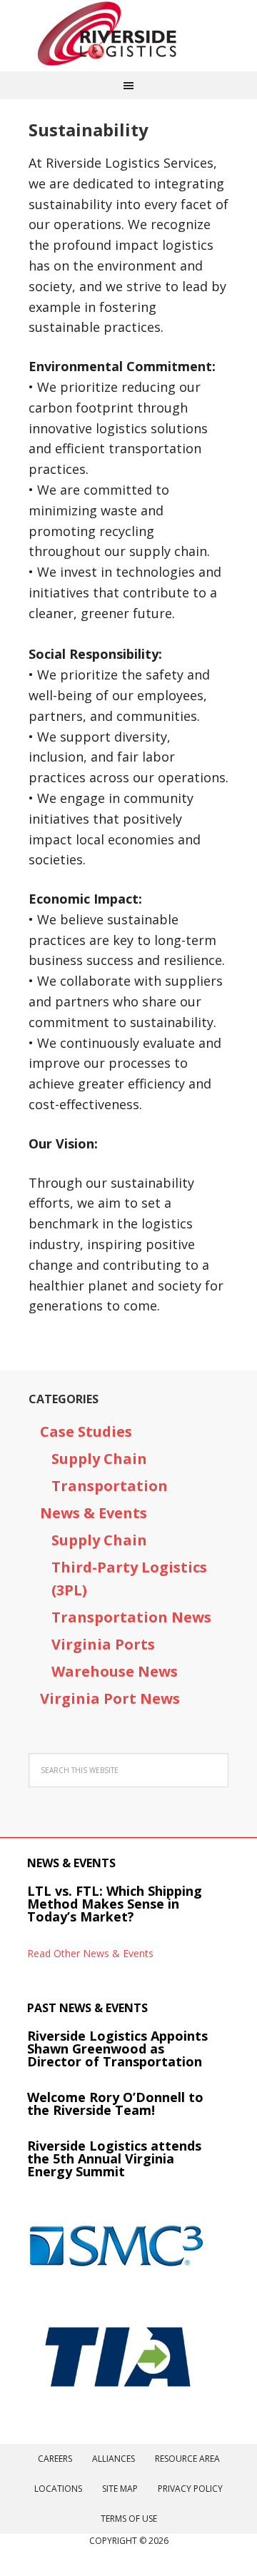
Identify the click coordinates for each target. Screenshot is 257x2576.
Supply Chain (99, 1459)
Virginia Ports (103, 1644)
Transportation (110, 1486)
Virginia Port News (110, 1698)
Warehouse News (115, 1671)
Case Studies (86, 1431)
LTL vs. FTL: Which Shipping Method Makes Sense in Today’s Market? (115, 1904)
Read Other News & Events (90, 1953)
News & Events (94, 1513)
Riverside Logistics (128, 36)
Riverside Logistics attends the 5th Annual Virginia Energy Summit (114, 2158)
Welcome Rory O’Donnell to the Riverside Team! (115, 2103)
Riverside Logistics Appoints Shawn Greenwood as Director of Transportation (117, 2049)
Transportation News (131, 1617)
